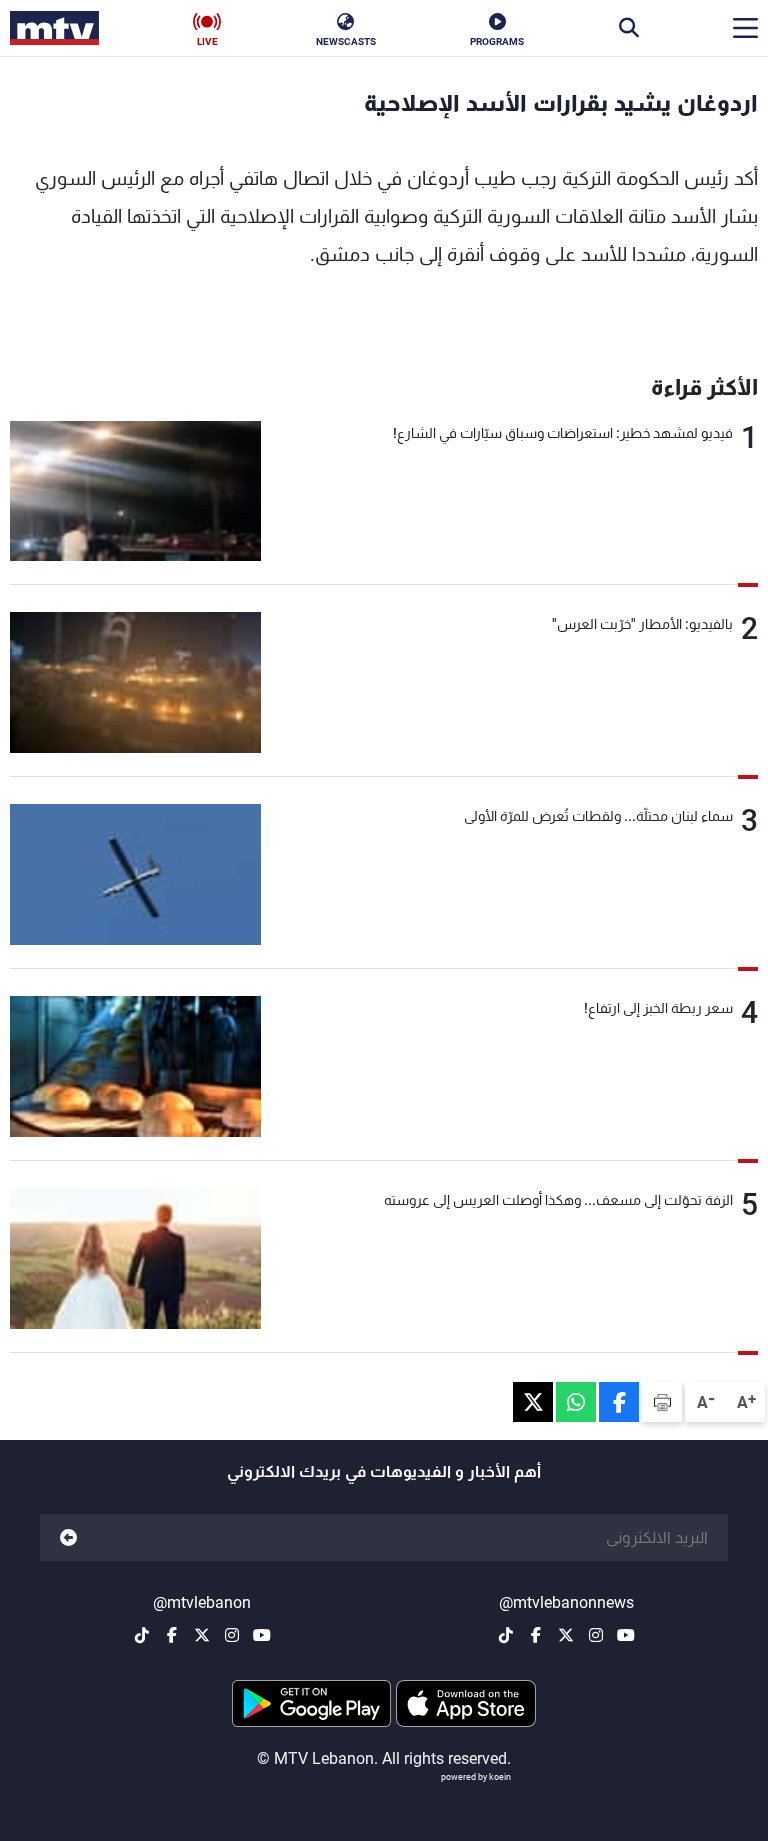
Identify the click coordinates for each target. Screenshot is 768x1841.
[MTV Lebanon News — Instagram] (596, 1635)
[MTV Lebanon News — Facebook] (536, 1635)
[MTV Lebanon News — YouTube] (626, 1635)
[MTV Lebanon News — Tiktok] (506, 1635)
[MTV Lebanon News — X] (566, 1635)
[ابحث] (629, 28)
